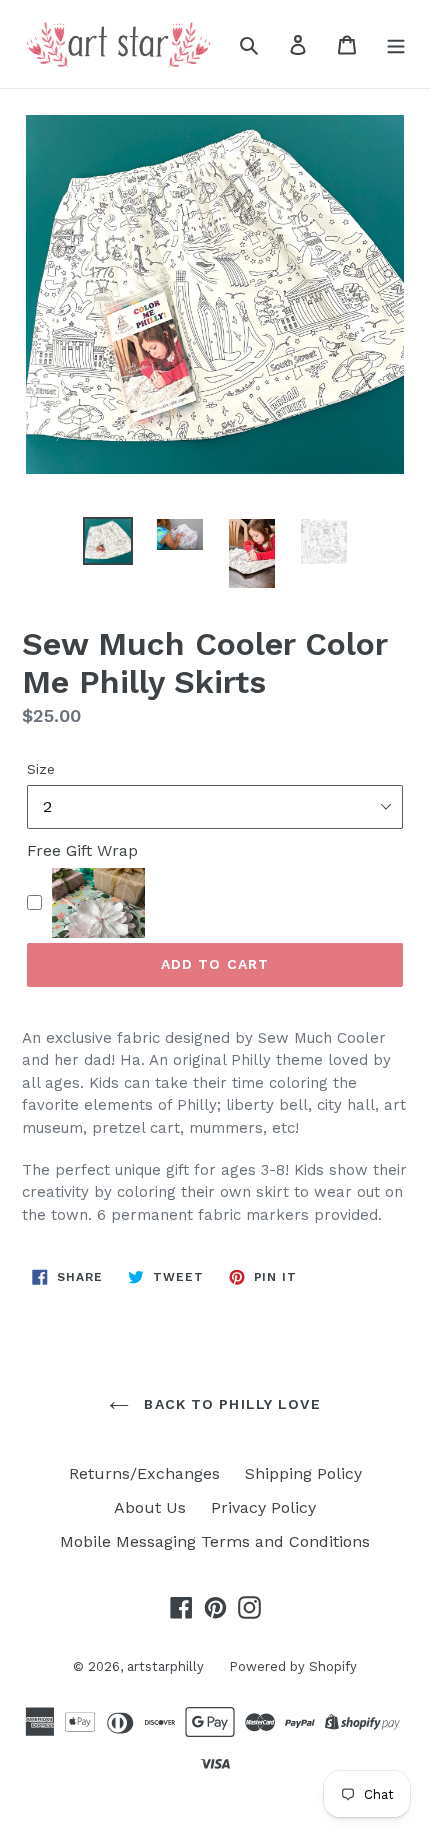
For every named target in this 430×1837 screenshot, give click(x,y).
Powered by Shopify (293, 1666)
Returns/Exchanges (144, 1473)
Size (41, 769)
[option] (108, 541)
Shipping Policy (303, 1473)
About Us (150, 1507)
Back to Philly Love (229, 1404)
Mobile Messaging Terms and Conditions (215, 1541)
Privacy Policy (263, 1507)
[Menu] (396, 44)
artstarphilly (165, 1666)
